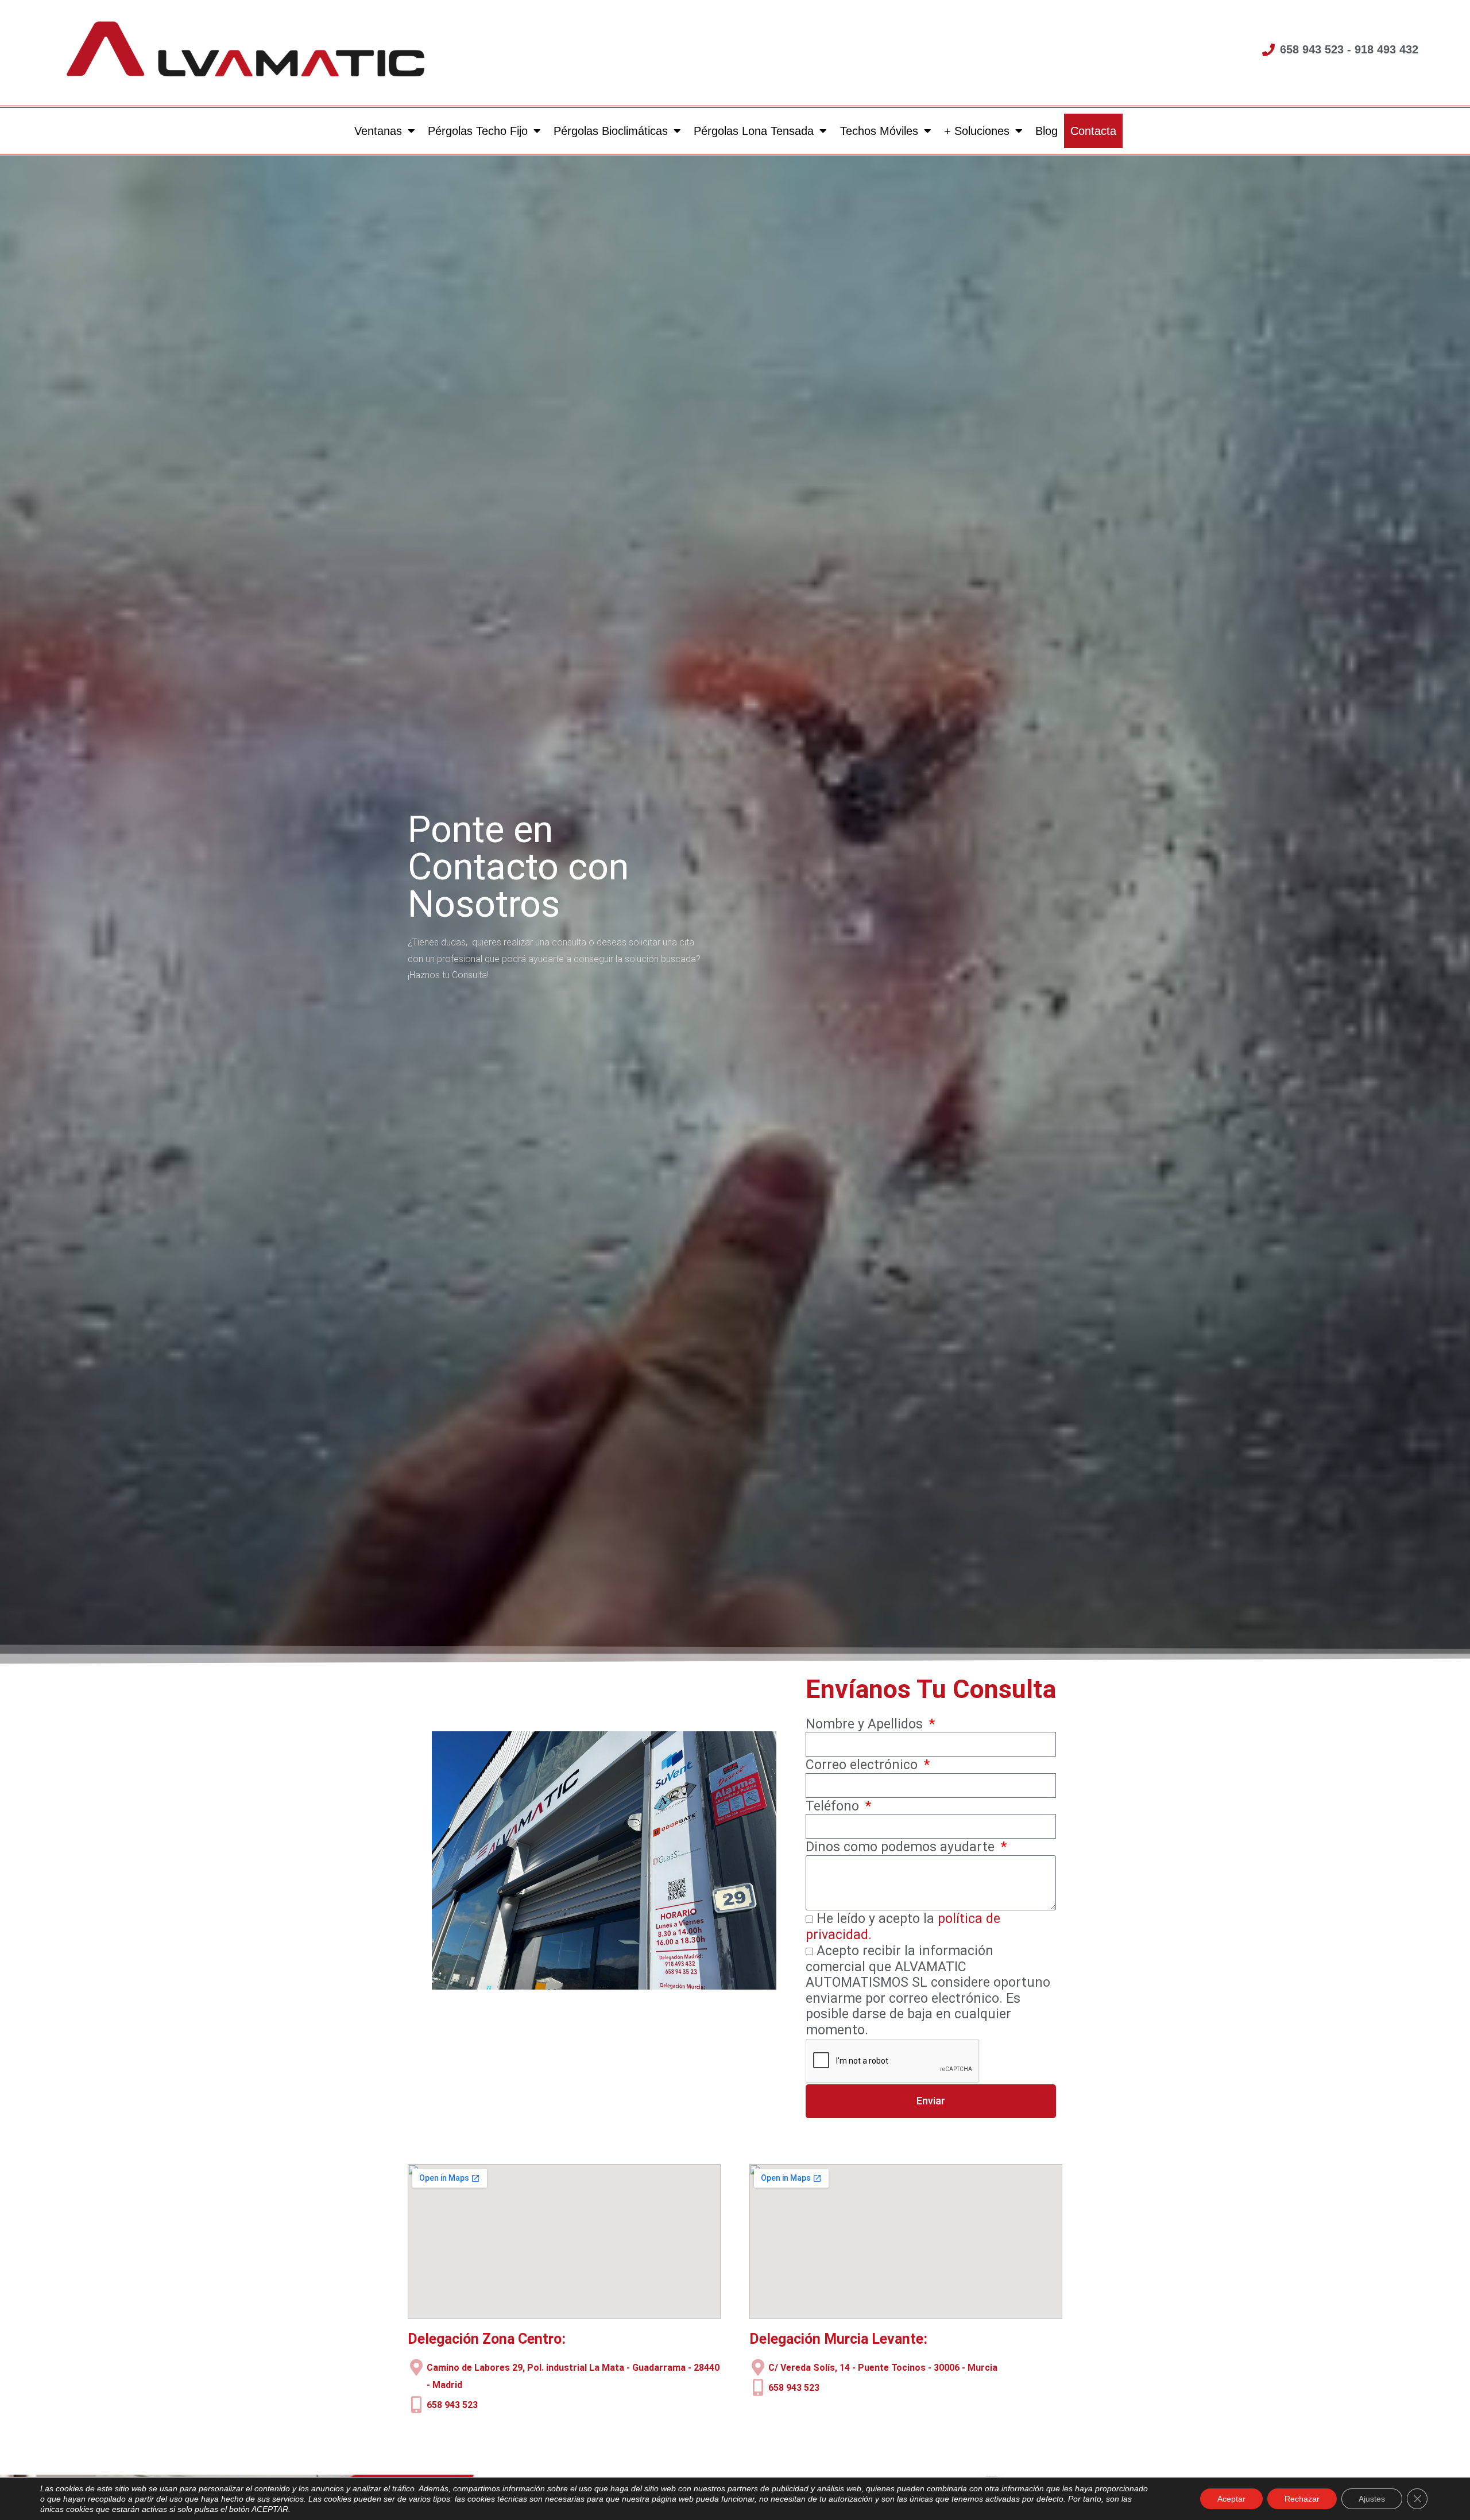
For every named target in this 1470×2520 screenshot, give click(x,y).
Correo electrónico (863, 1765)
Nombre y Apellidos (866, 1724)
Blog (1046, 131)
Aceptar (1231, 2499)
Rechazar (1302, 2499)
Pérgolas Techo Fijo (478, 131)
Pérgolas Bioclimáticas (611, 131)
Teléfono (834, 1806)
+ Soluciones (976, 131)
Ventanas (378, 131)
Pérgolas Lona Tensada (754, 131)
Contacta (1093, 131)
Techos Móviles (879, 131)
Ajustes (1372, 2499)
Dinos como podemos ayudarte (902, 1847)
